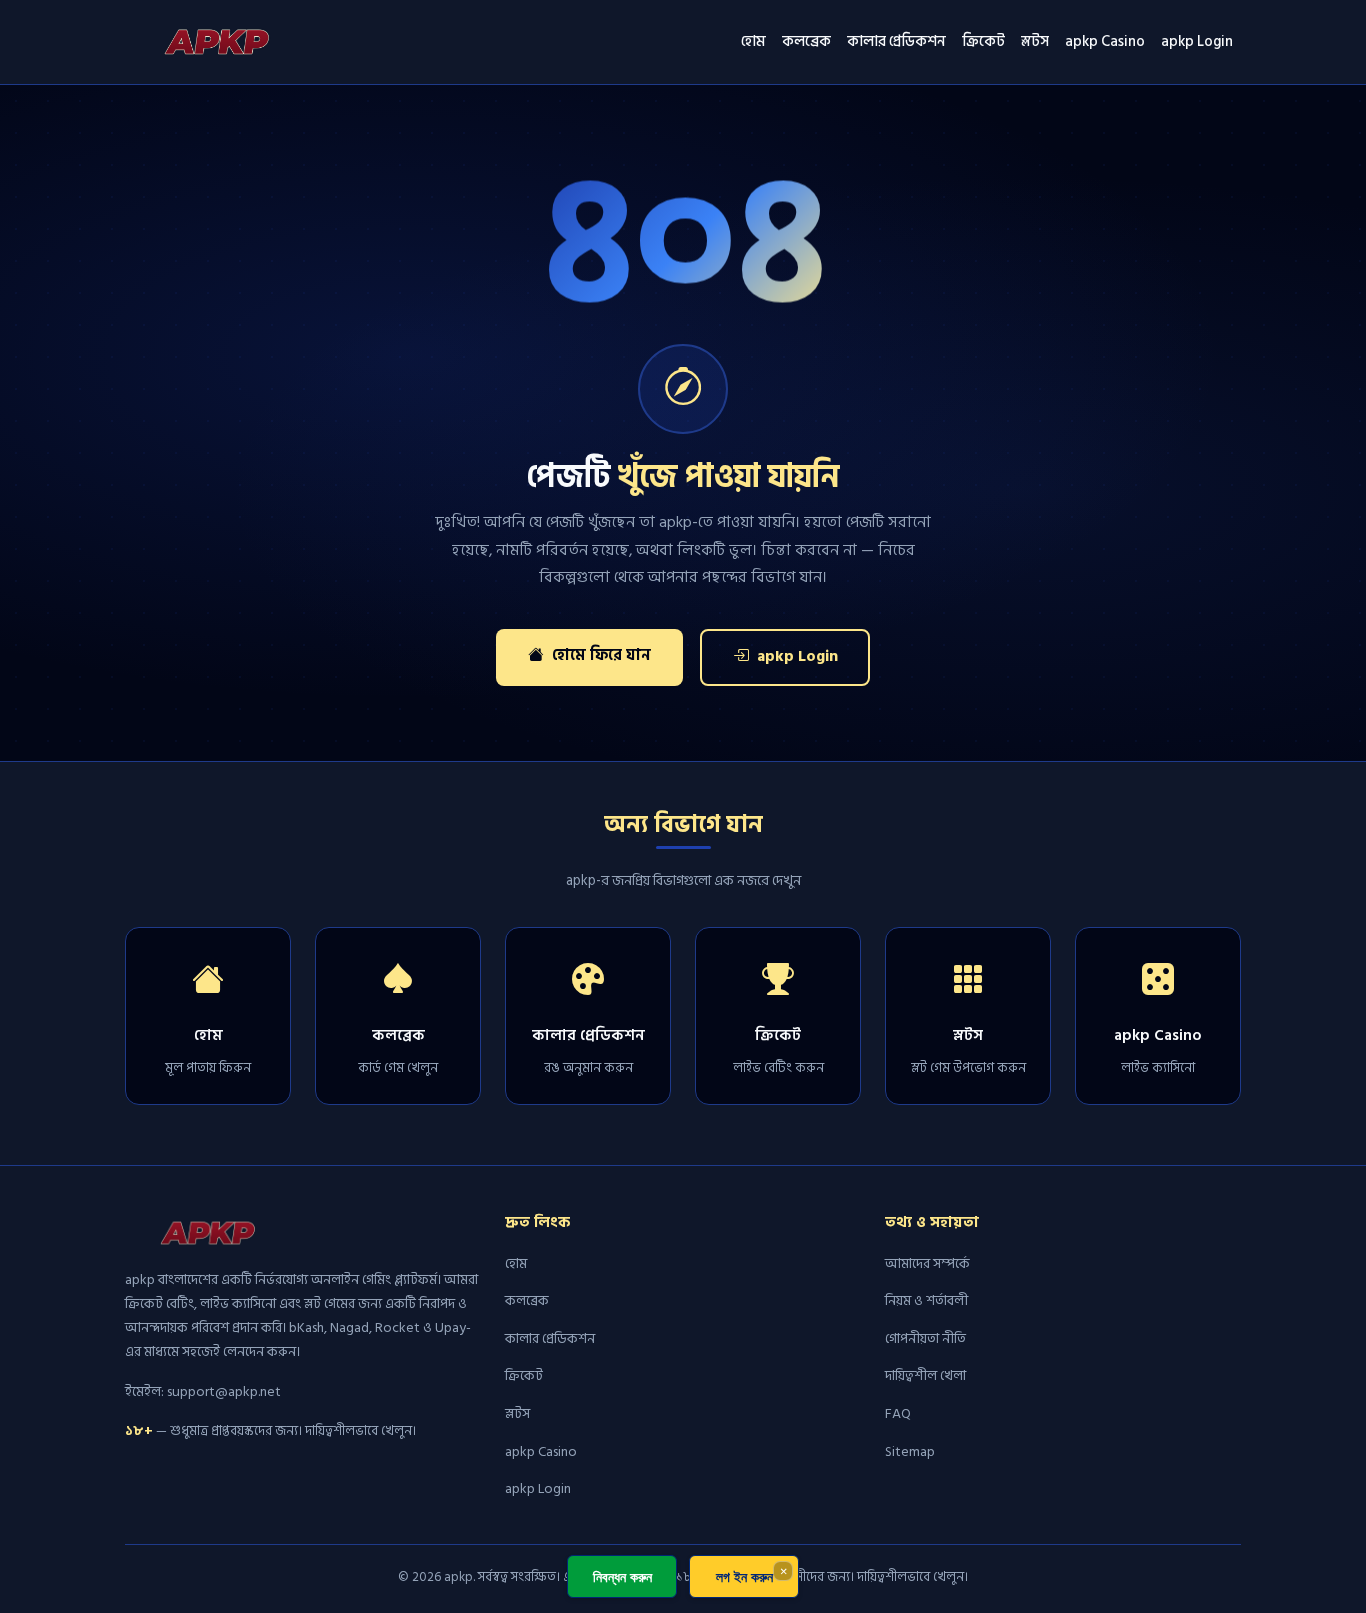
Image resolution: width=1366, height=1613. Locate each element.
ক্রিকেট (983, 41)
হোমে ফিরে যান (599, 655)
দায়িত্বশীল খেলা (925, 1375)
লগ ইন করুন (744, 1576)
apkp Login (1197, 41)
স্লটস (1035, 41)
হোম (753, 41)
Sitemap (910, 1451)
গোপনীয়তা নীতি (925, 1338)
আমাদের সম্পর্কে (927, 1263)
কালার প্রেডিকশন (896, 41)
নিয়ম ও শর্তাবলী (926, 1300)
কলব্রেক (806, 41)
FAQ (898, 1413)
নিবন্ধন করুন (622, 1576)
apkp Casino (1105, 41)
